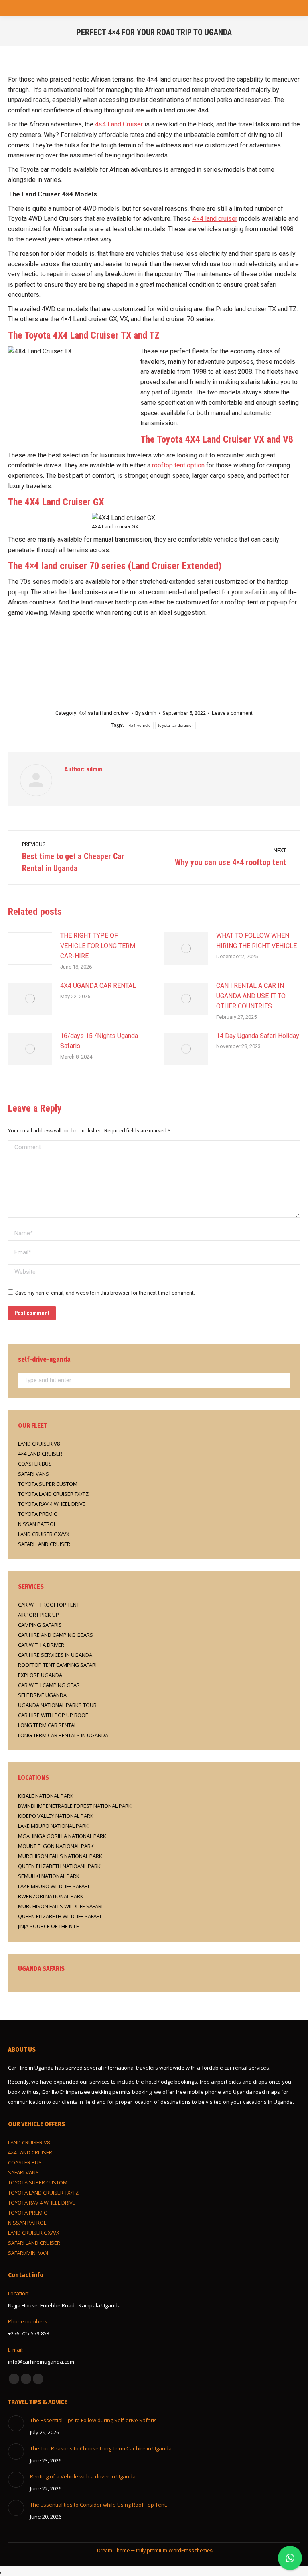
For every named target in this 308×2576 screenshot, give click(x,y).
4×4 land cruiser (215, 219)
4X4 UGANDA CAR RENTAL (98, 986)
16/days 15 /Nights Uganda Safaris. (99, 1041)
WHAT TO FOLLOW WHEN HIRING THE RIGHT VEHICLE (256, 941)
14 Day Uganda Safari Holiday (258, 1036)
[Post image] (30, 948)
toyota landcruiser (175, 725)
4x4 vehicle (140, 725)
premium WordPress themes (180, 2551)
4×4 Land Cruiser (118, 124)
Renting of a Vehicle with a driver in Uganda (83, 2476)
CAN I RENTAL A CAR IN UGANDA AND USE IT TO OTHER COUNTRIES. (251, 996)
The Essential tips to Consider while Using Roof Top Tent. (99, 2505)
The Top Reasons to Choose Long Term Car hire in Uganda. (101, 2448)
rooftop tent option (178, 465)
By (146, 713)
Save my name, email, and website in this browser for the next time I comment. (105, 1293)
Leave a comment (232, 713)
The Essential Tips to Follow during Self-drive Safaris (94, 2420)
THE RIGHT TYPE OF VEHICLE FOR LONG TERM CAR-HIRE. (98, 946)
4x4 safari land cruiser (104, 713)
